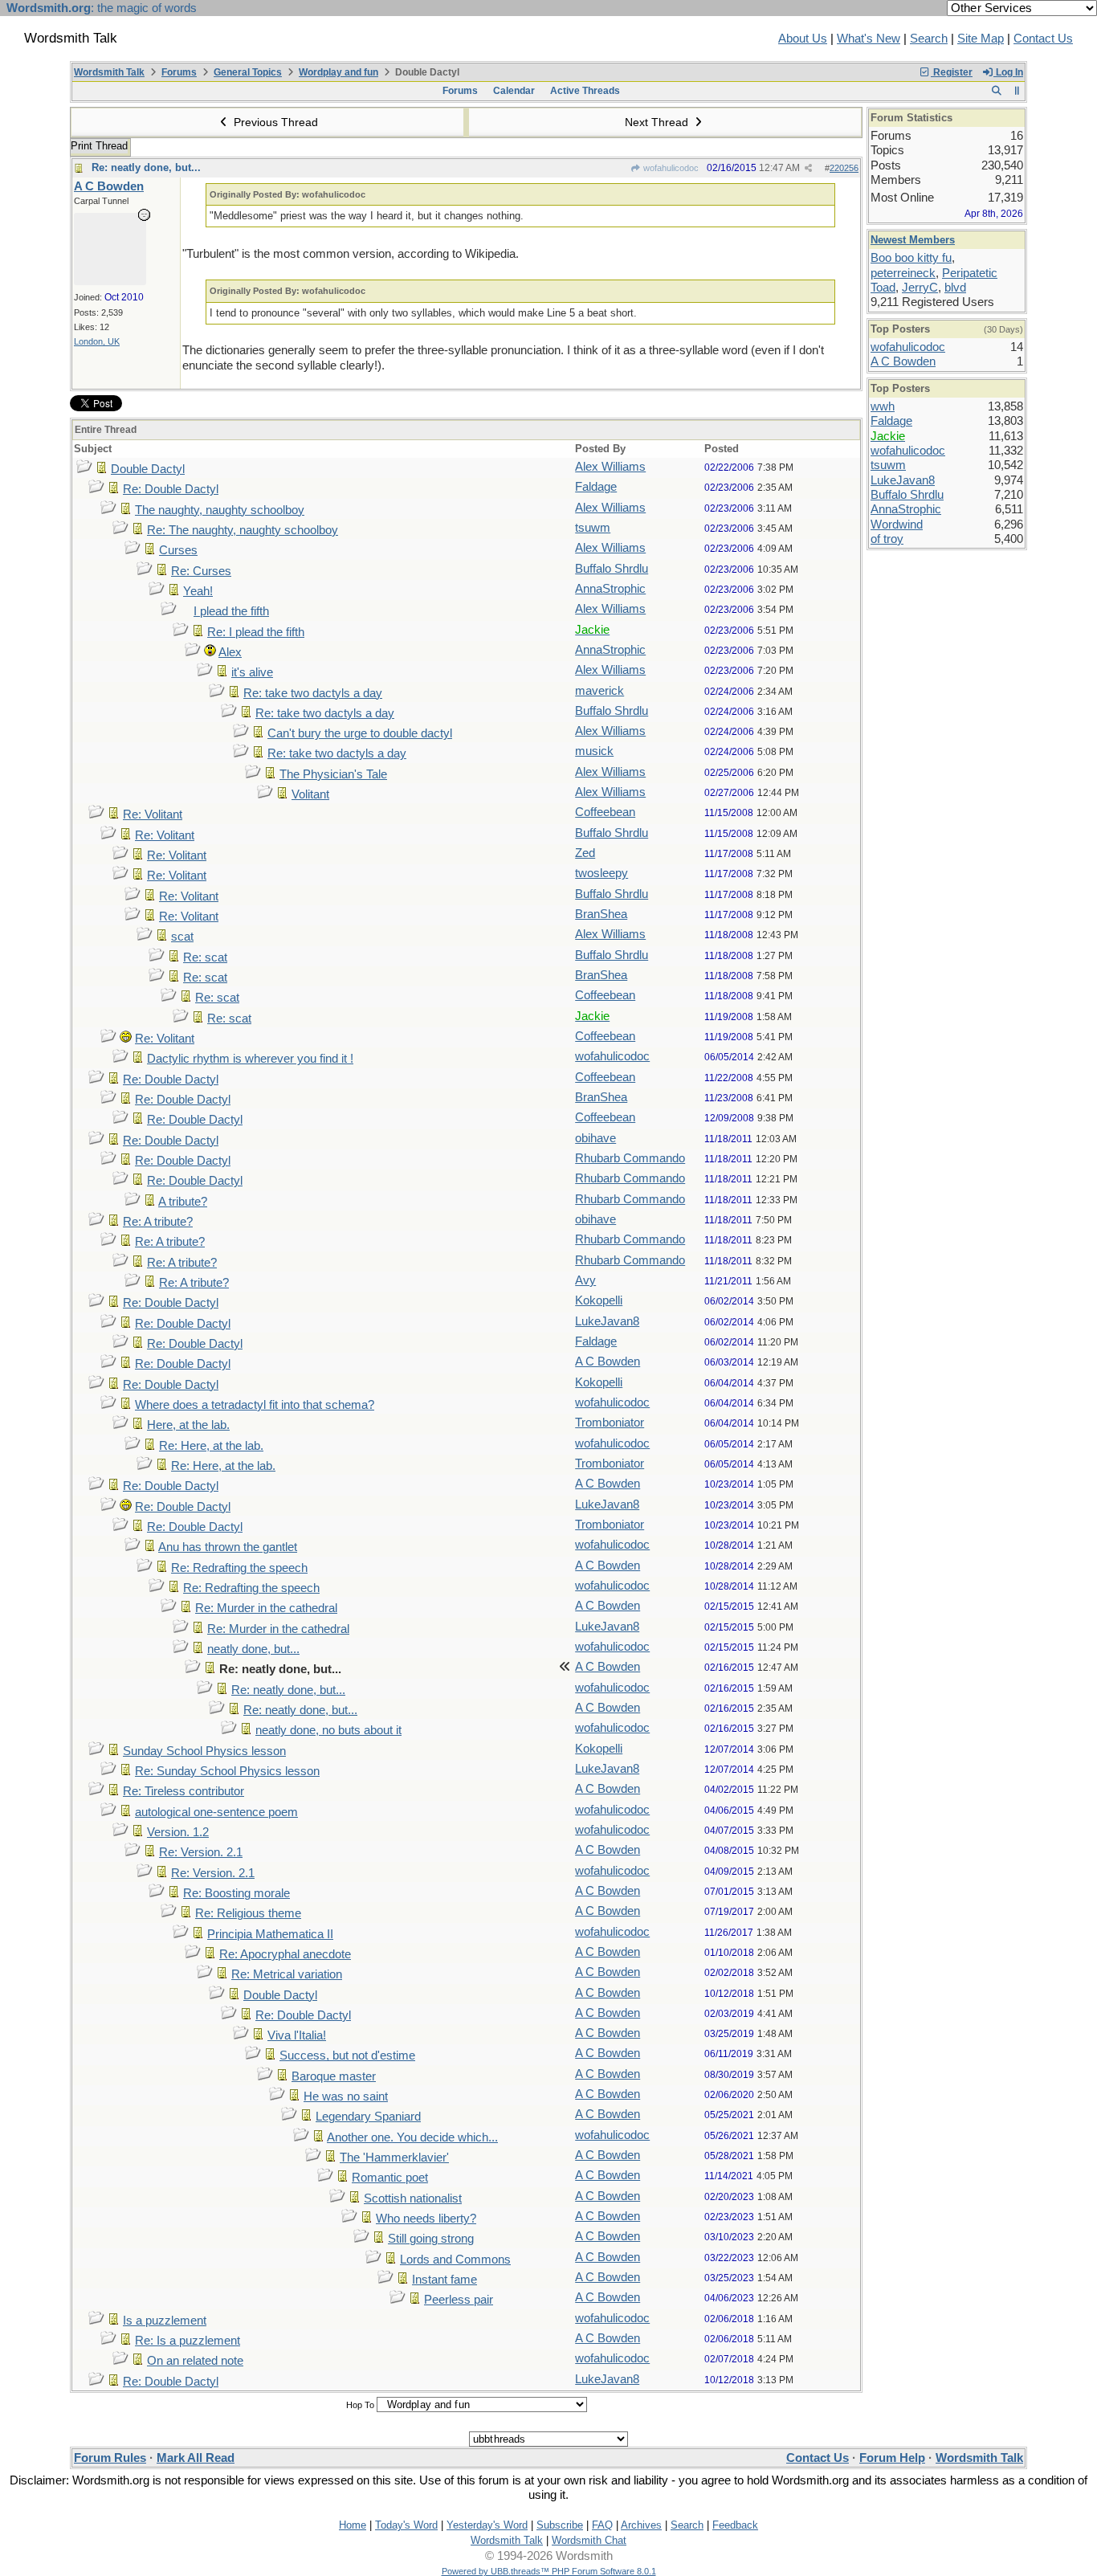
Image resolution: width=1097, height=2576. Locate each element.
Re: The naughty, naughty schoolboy (243, 530)
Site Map (981, 39)
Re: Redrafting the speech (239, 1568)
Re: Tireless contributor (184, 1791)
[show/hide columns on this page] (1017, 91)
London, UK (97, 341)
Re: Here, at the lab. (211, 1446)
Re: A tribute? (158, 1222)
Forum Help (892, 2458)
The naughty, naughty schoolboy (220, 510)
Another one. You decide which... (412, 2137)
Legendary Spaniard (368, 2117)
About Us (803, 39)
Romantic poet (390, 2178)
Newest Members (913, 240)
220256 (844, 168)
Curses (178, 550)
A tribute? (183, 1202)
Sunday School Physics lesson (204, 1751)
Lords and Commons (455, 2260)
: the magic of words (102, 8)
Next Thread (658, 122)
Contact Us (1043, 39)
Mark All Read (196, 2458)
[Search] (996, 91)
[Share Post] (808, 168)
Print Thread (99, 146)
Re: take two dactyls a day (313, 693)
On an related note (195, 2361)
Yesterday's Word (487, 2525)
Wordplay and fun (338, 72)
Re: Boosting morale (237, 1893)
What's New (869, 39)
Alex (230, 652)
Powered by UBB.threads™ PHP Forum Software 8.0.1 (549, 2571)
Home (353, 2525)
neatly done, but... (253, 1649)
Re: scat (205, 957)
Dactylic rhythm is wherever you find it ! (250, 1059)
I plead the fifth (231, 611)
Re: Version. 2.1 (201, 1852)
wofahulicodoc (670, 168)
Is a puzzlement (165, 2321)
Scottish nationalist (413, 2198)
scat (182, 937)
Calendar (514, 91)
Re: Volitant (153, 814)
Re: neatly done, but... (146, 167)
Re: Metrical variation (287, 1974)
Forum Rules (110, 2458)
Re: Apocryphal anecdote (285, 1954)
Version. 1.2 (178, 1832)
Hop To (360, 2405)
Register (952, 72)
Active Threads (585, 91)
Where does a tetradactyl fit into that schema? (255, 1405)
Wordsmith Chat (589, 2540)
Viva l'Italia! (297, 2035)
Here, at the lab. (188, 1425)
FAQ (602, 2525)
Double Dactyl (148, 469)
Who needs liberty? (426, 2219)
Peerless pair (459, 2300)
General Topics (248, 72)
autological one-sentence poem (216, 1812)
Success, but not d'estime (347, 2055)
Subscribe (560, 2525)
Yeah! (198, 591)
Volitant (310, 794)
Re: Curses (201, 571)
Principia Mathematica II (270, 1934)
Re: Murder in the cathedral (266, 1608)
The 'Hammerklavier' (394, 2158)
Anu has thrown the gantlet (228, 1547)
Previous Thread (274, 122)
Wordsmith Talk (109, 72)
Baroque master (334, 2076)
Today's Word (406, 2525)
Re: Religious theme (248, 1913)
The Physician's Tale (333, 774)
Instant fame (445, 2280)
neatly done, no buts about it (328, 1730)
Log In (1008, 72)
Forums (179, 72)
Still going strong (431, 2239)
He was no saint (346, 2096)
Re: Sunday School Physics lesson (227, 1771)
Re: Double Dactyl (171, 489)
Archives (641, 2525)
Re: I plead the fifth (256, 632)
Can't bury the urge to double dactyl (360, 733)
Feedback (735, 2525)
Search (929, 39)
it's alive (252, 672)
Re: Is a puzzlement (188, 2341)
